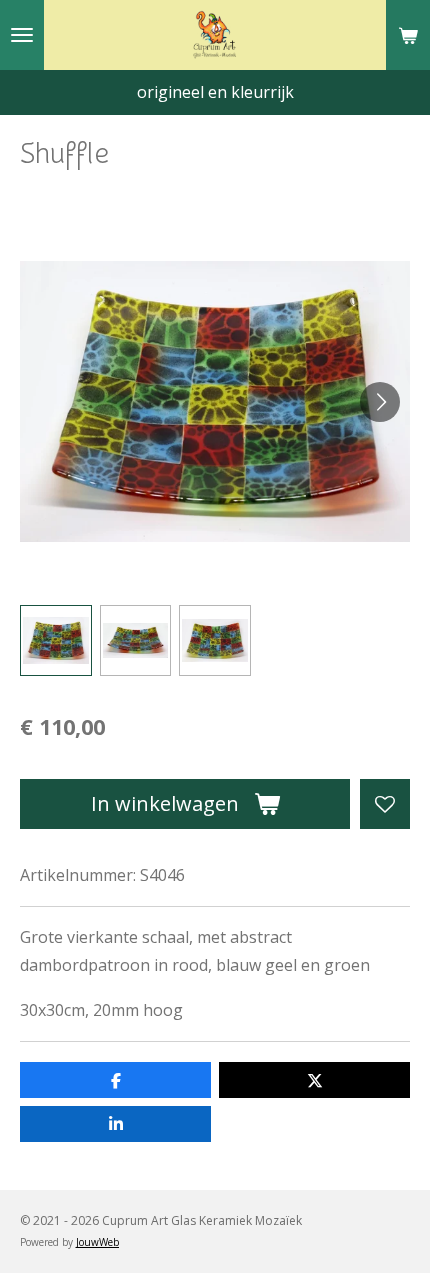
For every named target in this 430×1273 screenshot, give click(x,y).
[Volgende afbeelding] (380, 402)
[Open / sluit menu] (22, 35)
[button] (56, 641)
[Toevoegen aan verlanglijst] (385, 804)
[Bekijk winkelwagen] (408, 35)
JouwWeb (97, 1242)
